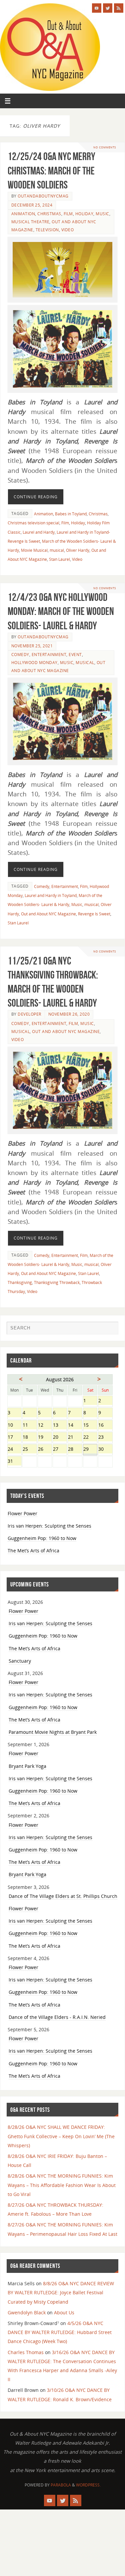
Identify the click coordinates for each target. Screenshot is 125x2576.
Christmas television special (33, 523)
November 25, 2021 (32, 646)
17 (14, 1438)
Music (102, 214)
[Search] (110, 1330)
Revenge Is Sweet (94, 914)
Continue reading (36, 497)
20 (60, 1438)
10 (14, 1426)
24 (14, 1450)
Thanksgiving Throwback (57, 1282)
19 (45, 1438)
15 (90, 1426)
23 (105, 1438)
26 (45, 1450)
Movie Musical (34, 550)
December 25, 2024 (32, 205)
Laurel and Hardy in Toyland (51, 895)
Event (75, 655)
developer (29, 1014)
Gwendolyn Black (27, 2312)
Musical (85, 663)
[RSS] (119, 8)
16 (105, 1426)
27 (60, 1450)
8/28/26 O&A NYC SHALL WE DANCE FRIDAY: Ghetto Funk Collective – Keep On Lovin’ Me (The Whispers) (61, 2136)
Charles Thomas (26, 2352)
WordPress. (88, 2485)
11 (29, 1426)
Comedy (20, 655)
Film (65, 523)
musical (57, 550)
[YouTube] (97, 8)
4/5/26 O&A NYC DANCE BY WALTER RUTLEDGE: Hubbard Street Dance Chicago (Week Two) (60, 2332)
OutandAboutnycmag (43, 196)
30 (105, 1450)
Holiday (84, 214)
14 (75, 1426)
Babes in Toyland (71, 514)
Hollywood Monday (34, 663)
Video (68, 230)
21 (75, 1438)
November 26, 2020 (69, 1014)
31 (14, 1462)
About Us (64, 2312)
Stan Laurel (59, 559)
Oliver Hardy (78, 550)
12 (45, 1426)
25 (29, 1450)
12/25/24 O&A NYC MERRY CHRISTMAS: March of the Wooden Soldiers (51, 170)
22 (90, 1438)
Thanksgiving (20, 1282)
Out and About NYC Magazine (48, 914)
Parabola (61, 2485)
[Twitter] (108, 8)
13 (60, 1426)
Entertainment (49, 655)
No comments (105, 147)
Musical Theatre (30, 222)
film (68, 214)
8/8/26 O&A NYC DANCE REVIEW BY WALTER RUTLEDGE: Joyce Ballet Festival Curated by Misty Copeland (61, 2292)
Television (47, 230)
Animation (23, 214)
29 (90, 1450)
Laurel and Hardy (39, 532)
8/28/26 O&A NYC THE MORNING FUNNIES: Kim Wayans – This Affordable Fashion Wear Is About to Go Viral (62, 2185)
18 (29, 1438)
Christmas (49, 214)
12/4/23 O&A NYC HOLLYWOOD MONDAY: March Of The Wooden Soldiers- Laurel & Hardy (61, 611)
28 (75, 1450)
